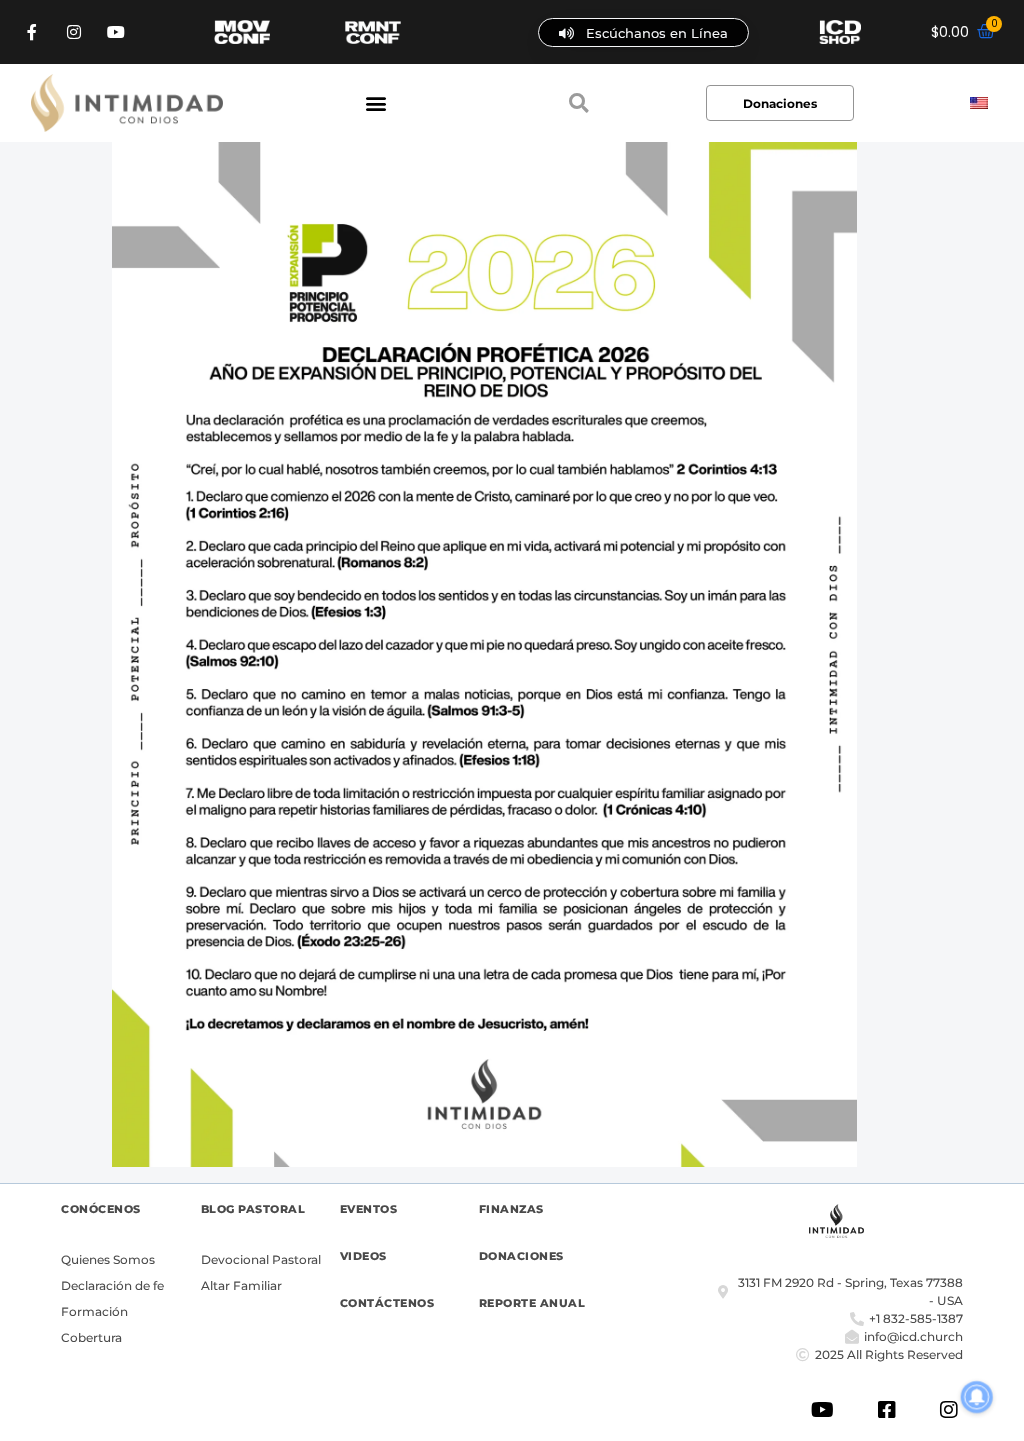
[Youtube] (116, 32)
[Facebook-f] (32, 32)
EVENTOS (369, 1209)
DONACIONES (521, 1256)
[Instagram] (74, 32)
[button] (375, 103)
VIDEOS (363, 1256)
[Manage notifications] (977, 1397)
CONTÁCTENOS (387, 1303)
